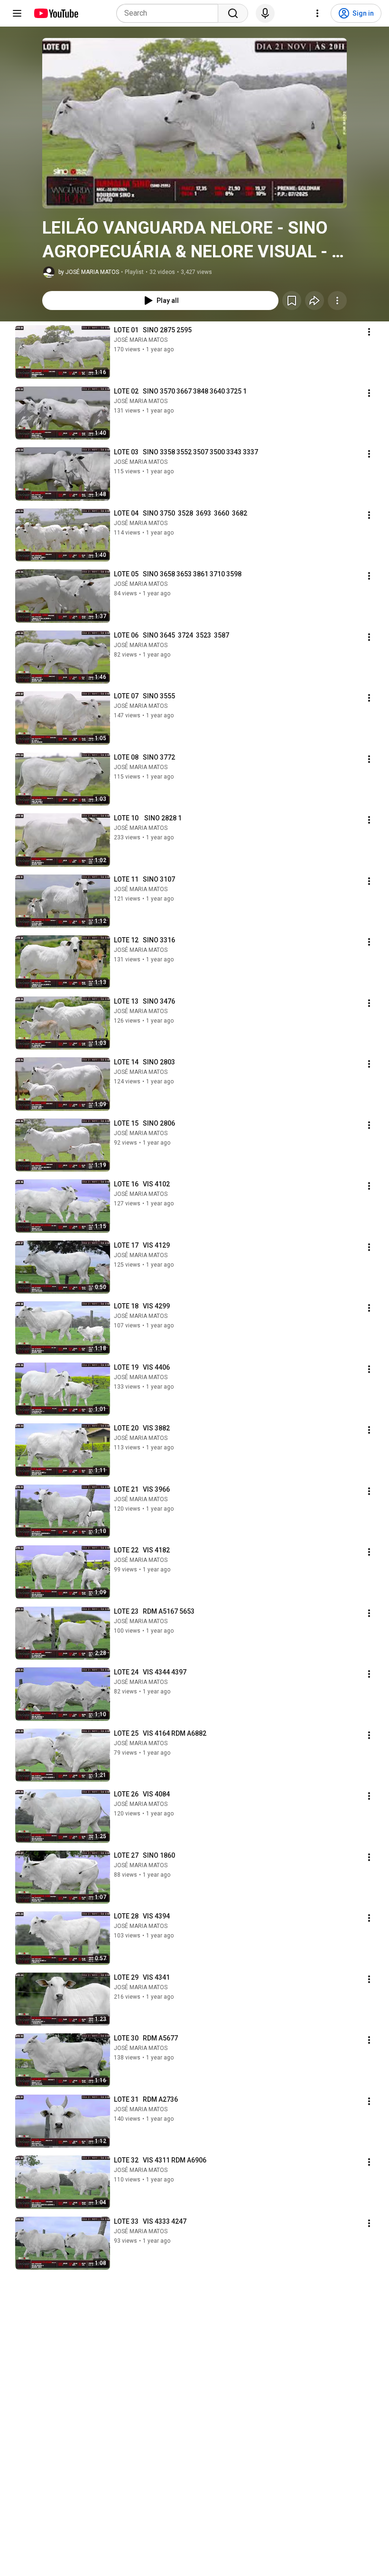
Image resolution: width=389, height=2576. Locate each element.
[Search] (233, 13)
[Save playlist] (292, 301)
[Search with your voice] (265, 13)
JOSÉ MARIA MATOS (141, 340)
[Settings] (317, 13)
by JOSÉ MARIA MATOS (89, 272)
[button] (194, 123)
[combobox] (170, 13)
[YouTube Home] (56, 13)
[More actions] (337, 301)
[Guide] (17, 13)
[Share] (315, 301)
